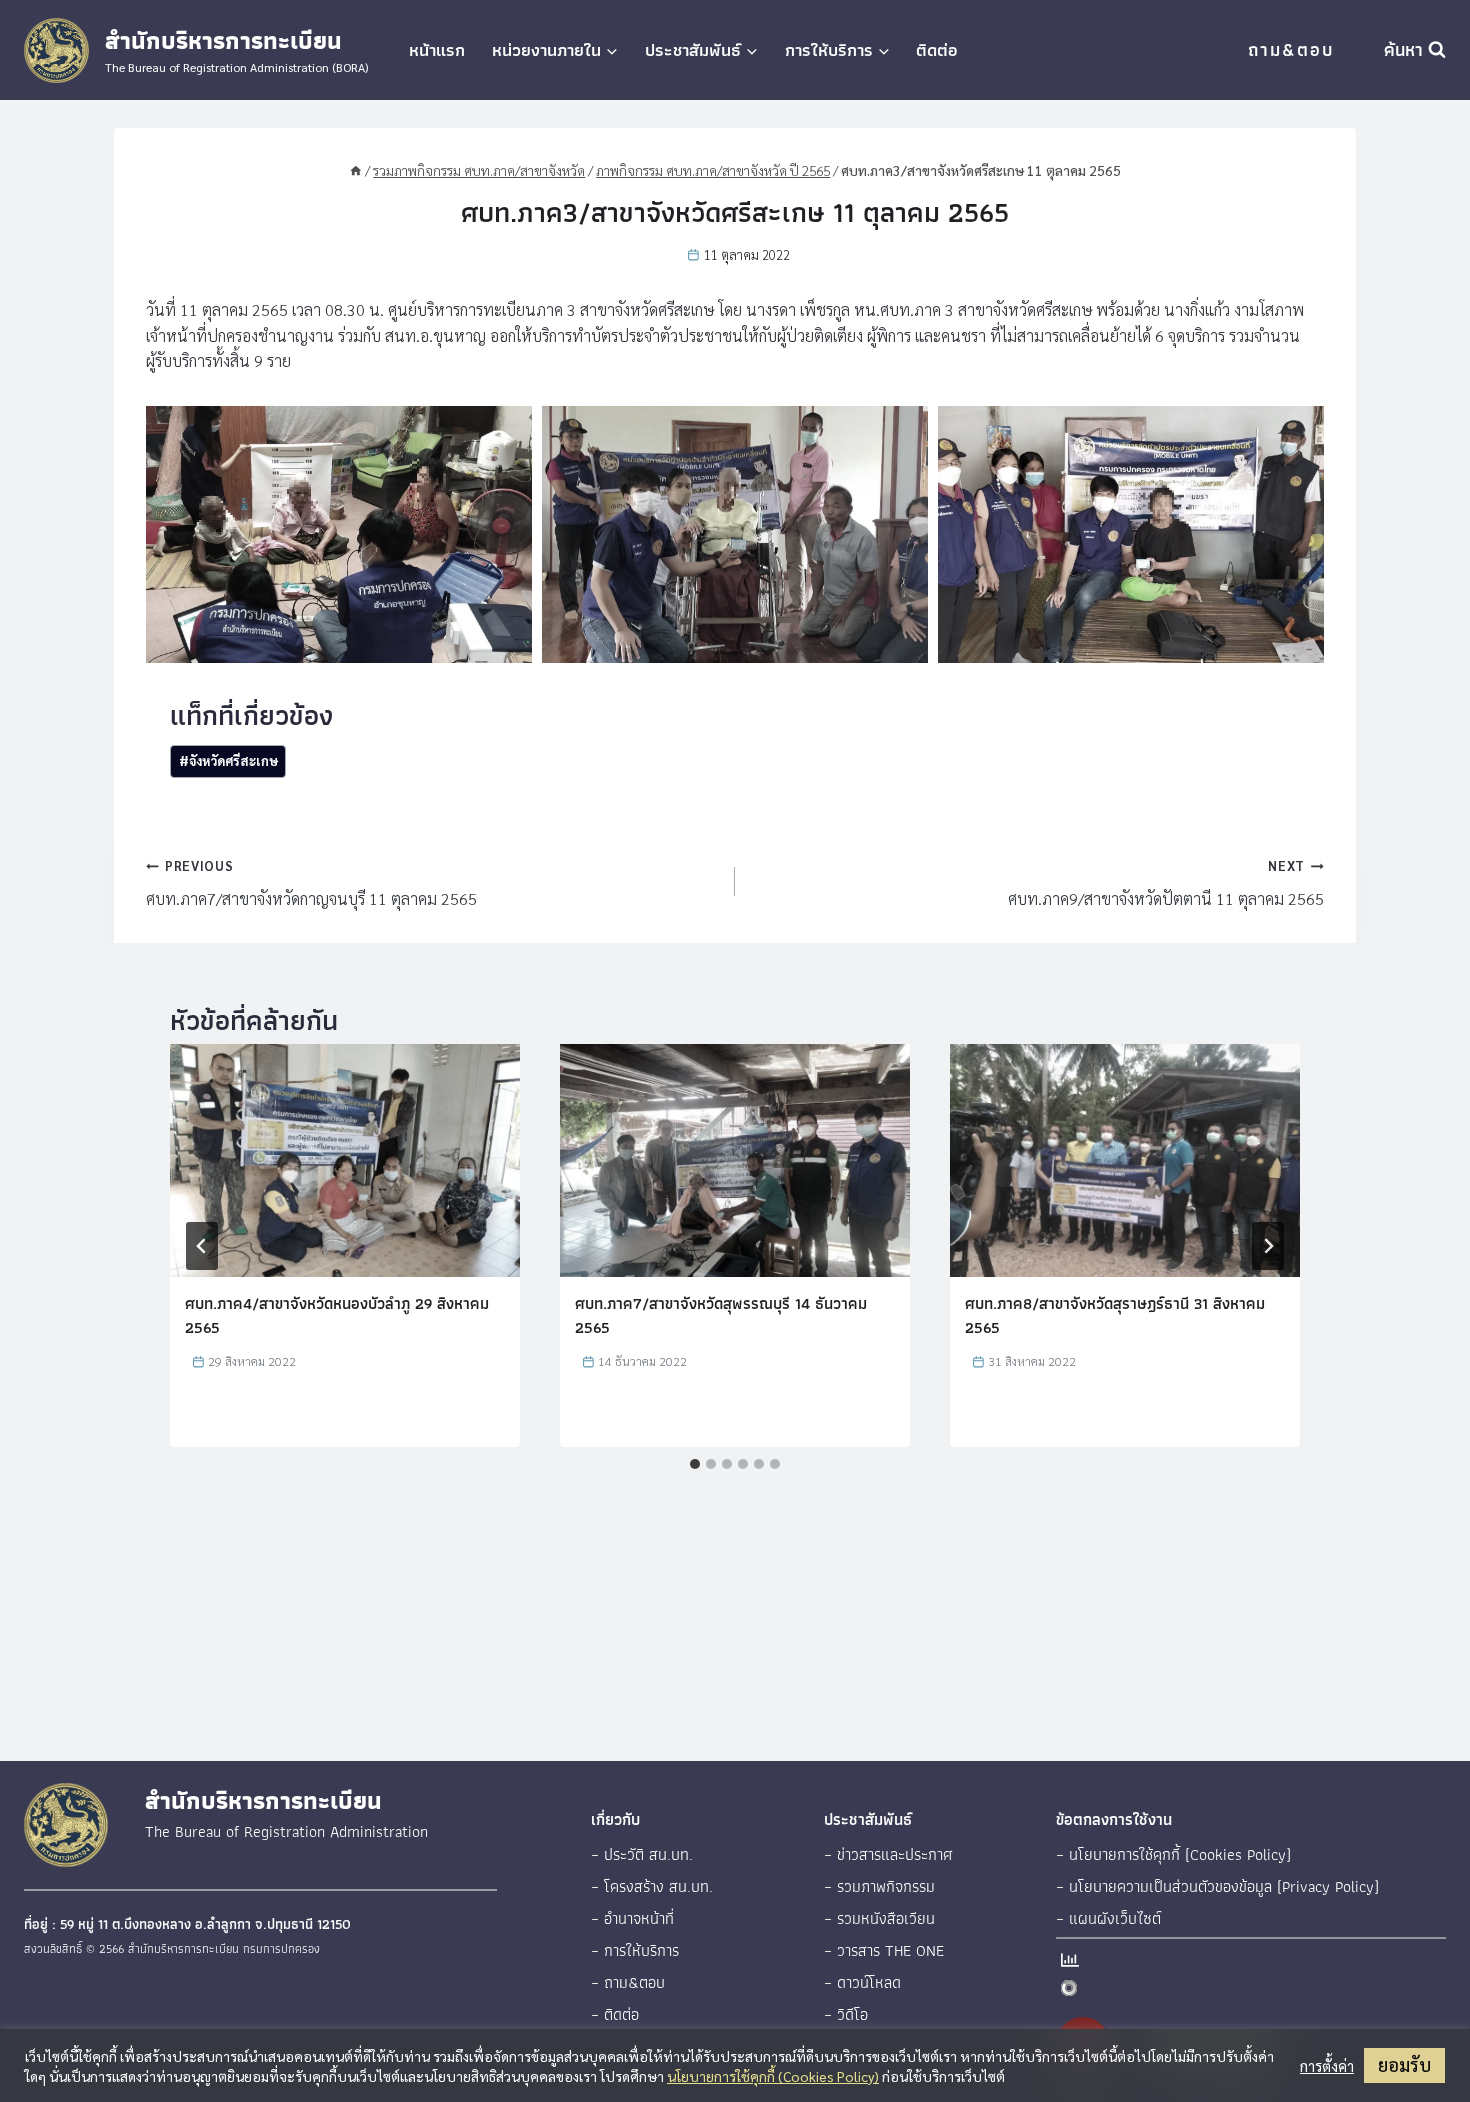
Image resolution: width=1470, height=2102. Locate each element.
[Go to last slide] (202, 1246)
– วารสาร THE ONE (884, 1950)
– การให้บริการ (635, 1950)
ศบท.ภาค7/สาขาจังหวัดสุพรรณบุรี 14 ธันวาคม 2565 (721, 1315)
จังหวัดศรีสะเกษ (228, 760)
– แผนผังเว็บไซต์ (1108, 1918)
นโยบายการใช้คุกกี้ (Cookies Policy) (773, 2076)
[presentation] (345, 1160)
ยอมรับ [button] (1404, 2064)
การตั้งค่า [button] (1327, 2066)
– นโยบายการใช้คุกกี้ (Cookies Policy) (1173, 1854)
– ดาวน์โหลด (862, 1982)
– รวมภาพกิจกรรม (879, 1886)
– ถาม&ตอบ (628, 1982)
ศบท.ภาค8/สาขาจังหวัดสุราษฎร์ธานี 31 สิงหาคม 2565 (1115, 1315)
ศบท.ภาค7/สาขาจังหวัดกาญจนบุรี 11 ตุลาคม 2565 (311, 883)
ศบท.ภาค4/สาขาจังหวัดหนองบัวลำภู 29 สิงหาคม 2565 (337, 1315)
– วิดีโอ (846, 2014)
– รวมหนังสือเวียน (879, 1918)
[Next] (1268, 1246)
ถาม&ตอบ (1291, 49)
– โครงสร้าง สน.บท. (652, 1886)
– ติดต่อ (615, 2014)
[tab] (695, 1464)
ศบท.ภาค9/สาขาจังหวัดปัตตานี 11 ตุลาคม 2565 (1166, 883)
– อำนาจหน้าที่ (632, 1918)
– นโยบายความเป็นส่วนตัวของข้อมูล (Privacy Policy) (1217, 1886)
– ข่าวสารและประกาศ (888, 1854)
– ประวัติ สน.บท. (642, 1854)
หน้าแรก (437, 50)
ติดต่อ (937, 50)
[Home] (356, 170)
